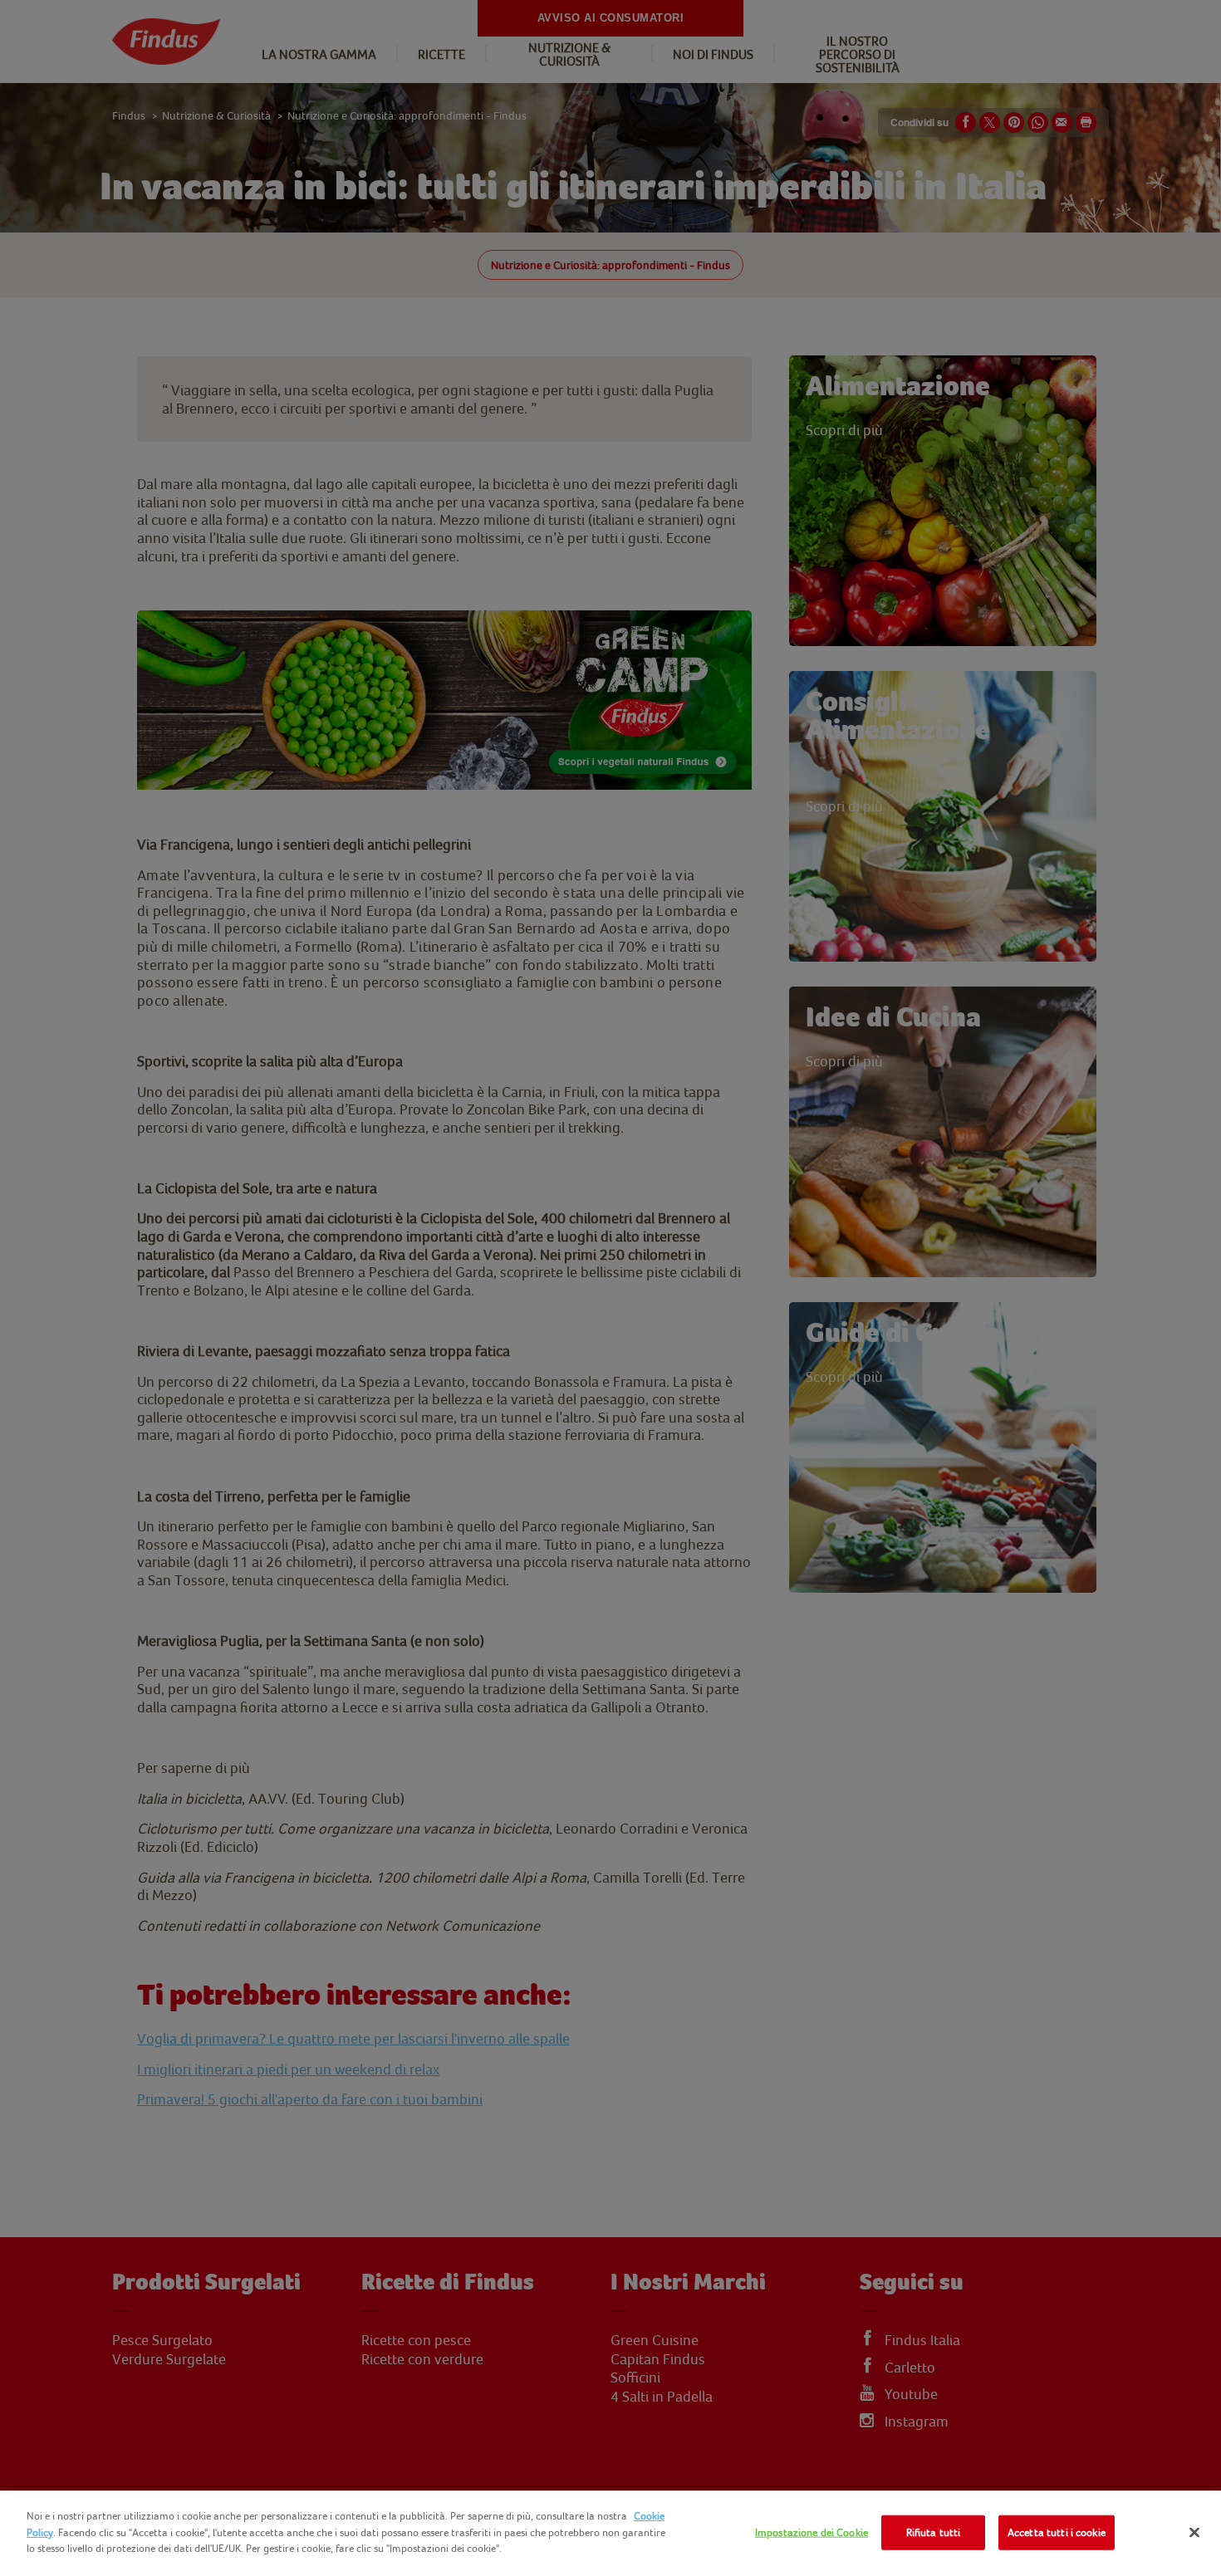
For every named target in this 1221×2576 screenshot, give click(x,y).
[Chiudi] (1194, 2533)
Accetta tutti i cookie (1057, 2532)
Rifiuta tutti (934, 2532)
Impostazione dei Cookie (812, 2532)
